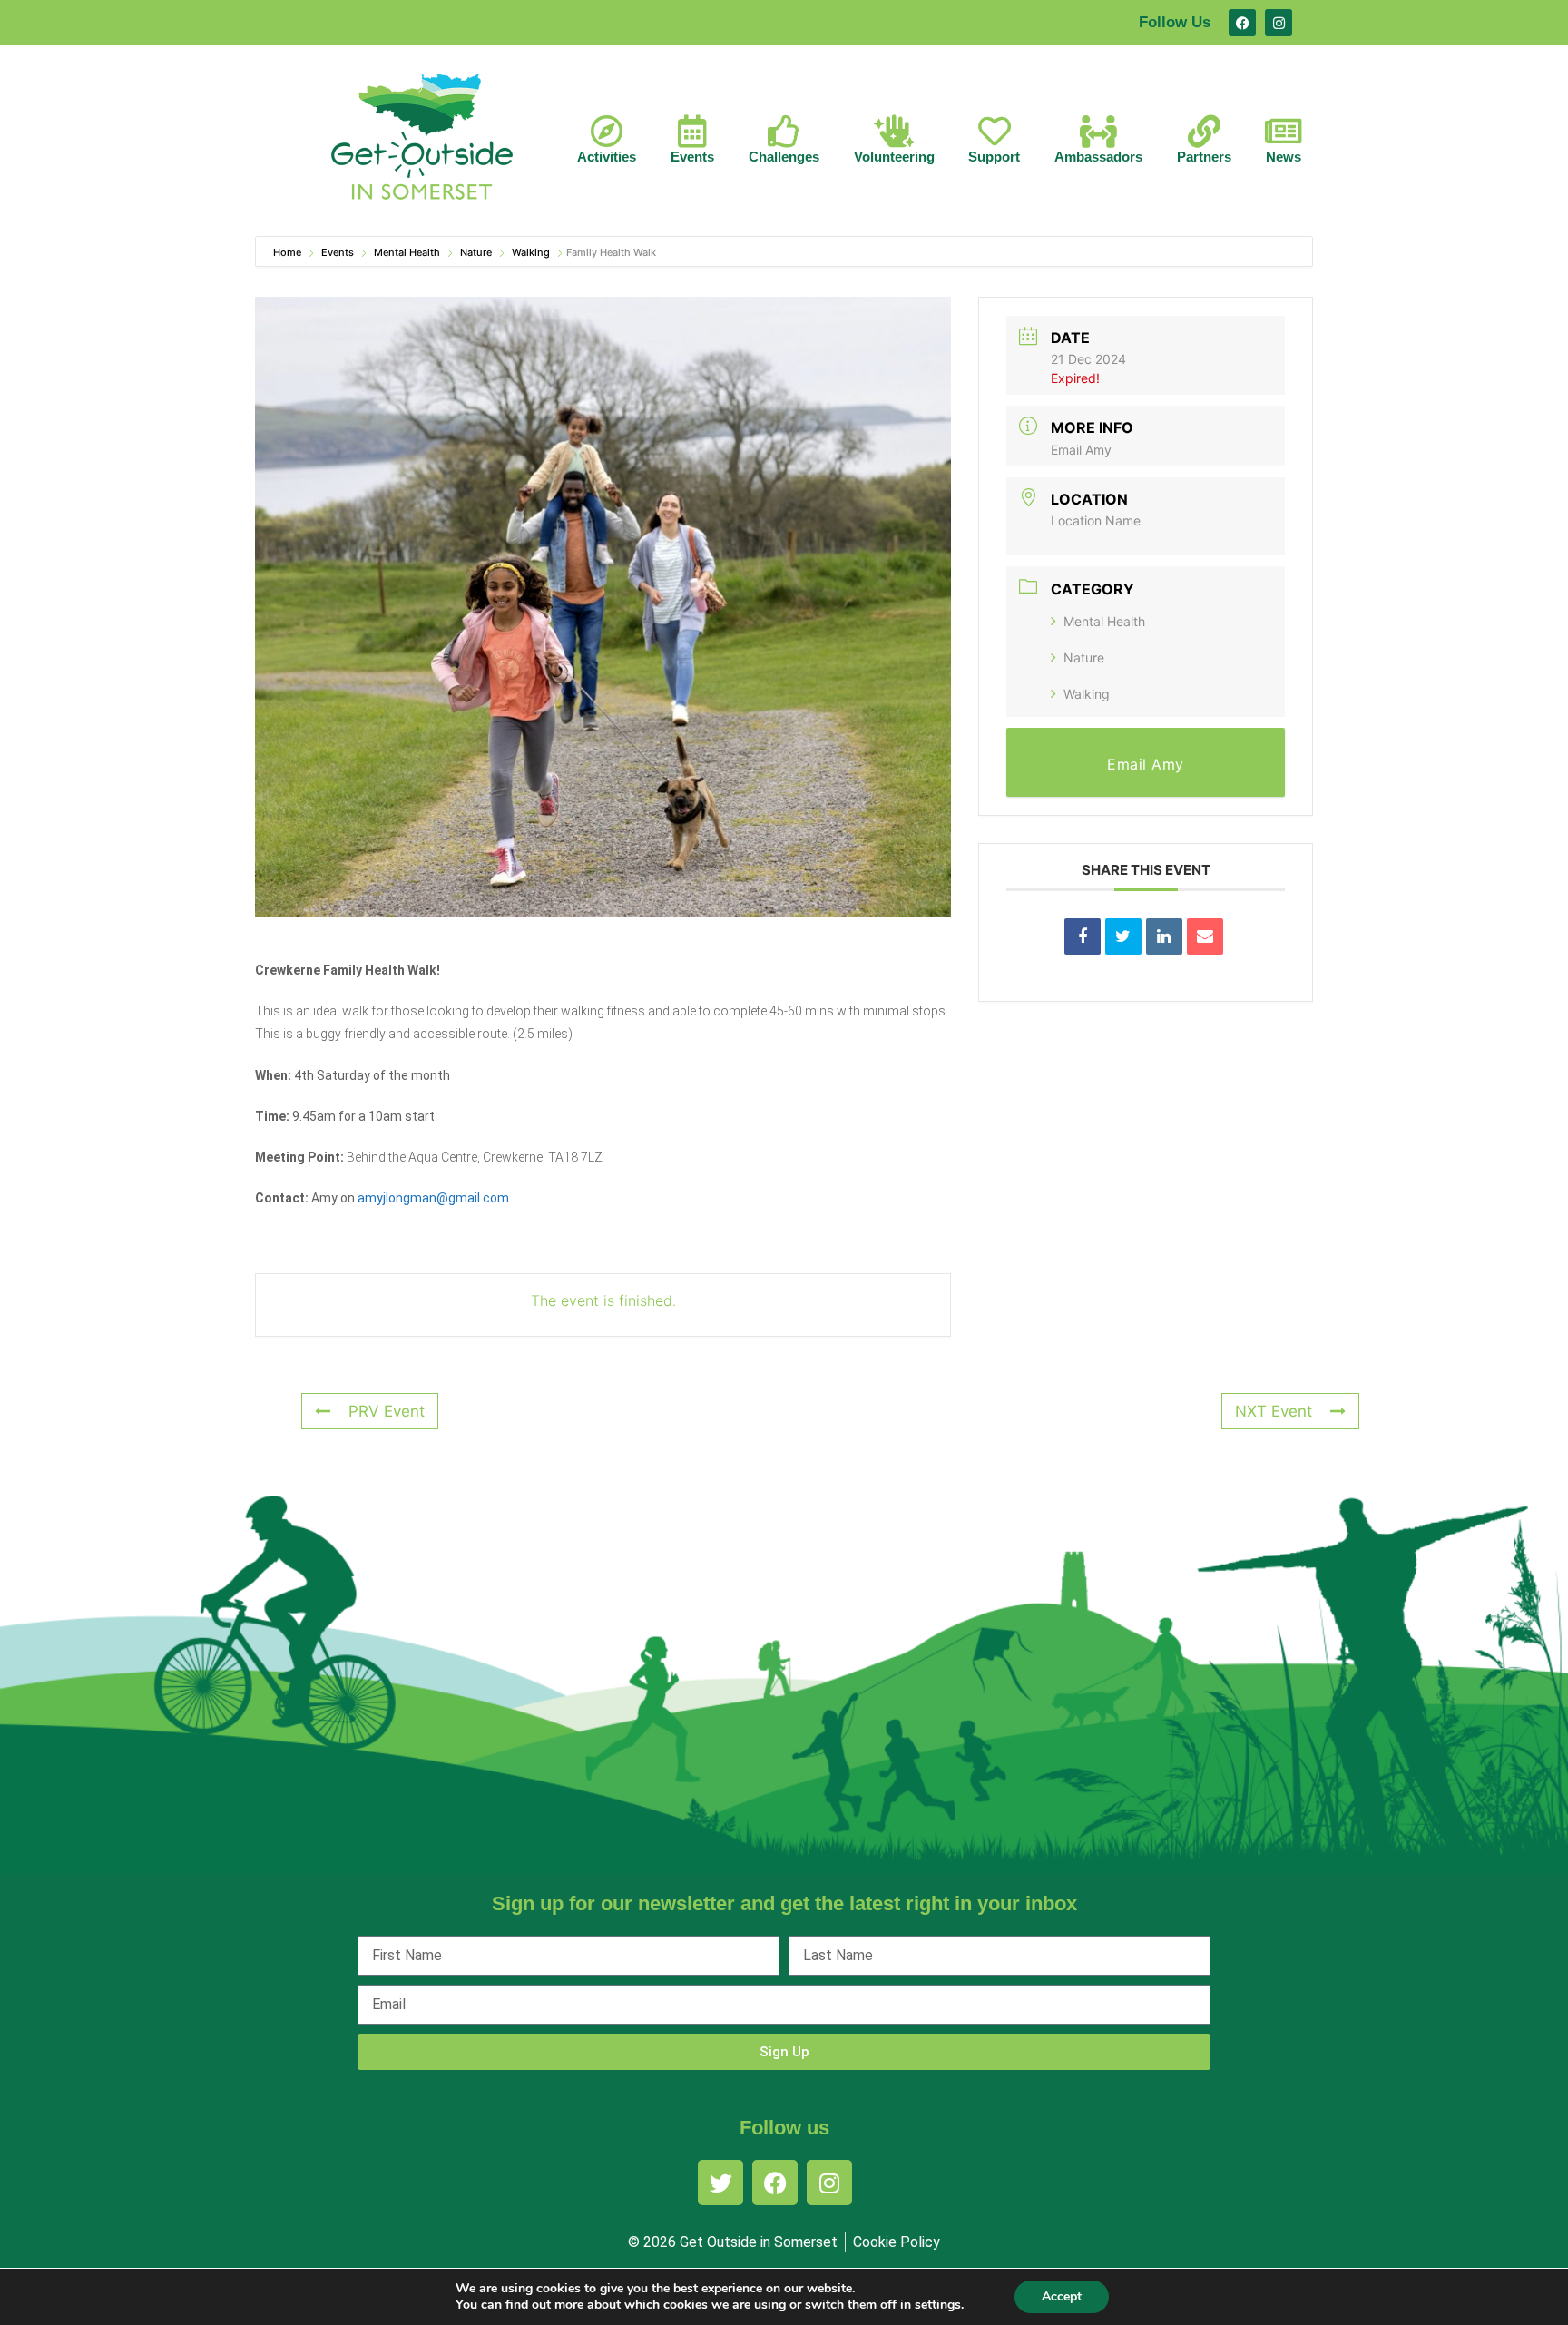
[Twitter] (720, 2183)
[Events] (692, 132)
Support (994, 157)
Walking (531, 252)
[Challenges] (784, 132)
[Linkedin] (1164, 937)
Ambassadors (1098, 157)
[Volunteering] (894, 132)
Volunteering (894, 157)
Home (289, 252)
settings (938, 2305)
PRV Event (387, 1411)
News (1284, 157)
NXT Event (1274, 1411)
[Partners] (1204, 132)
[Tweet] (1123, 937)
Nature (476, 252)
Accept (1062, 2296)
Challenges (784, 157)
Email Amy (1081, 450)
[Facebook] (1242, 23)
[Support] (995, 132)
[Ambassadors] (1099, 132)
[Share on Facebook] (1083, 937)
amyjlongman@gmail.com (433, 1198)
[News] (1284, 132)
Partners (1204, 157)
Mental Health (407, 252)
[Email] (1205, 937)
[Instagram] (1279, 23)
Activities (607, 157)
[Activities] (607, 132)
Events (692, 157)
